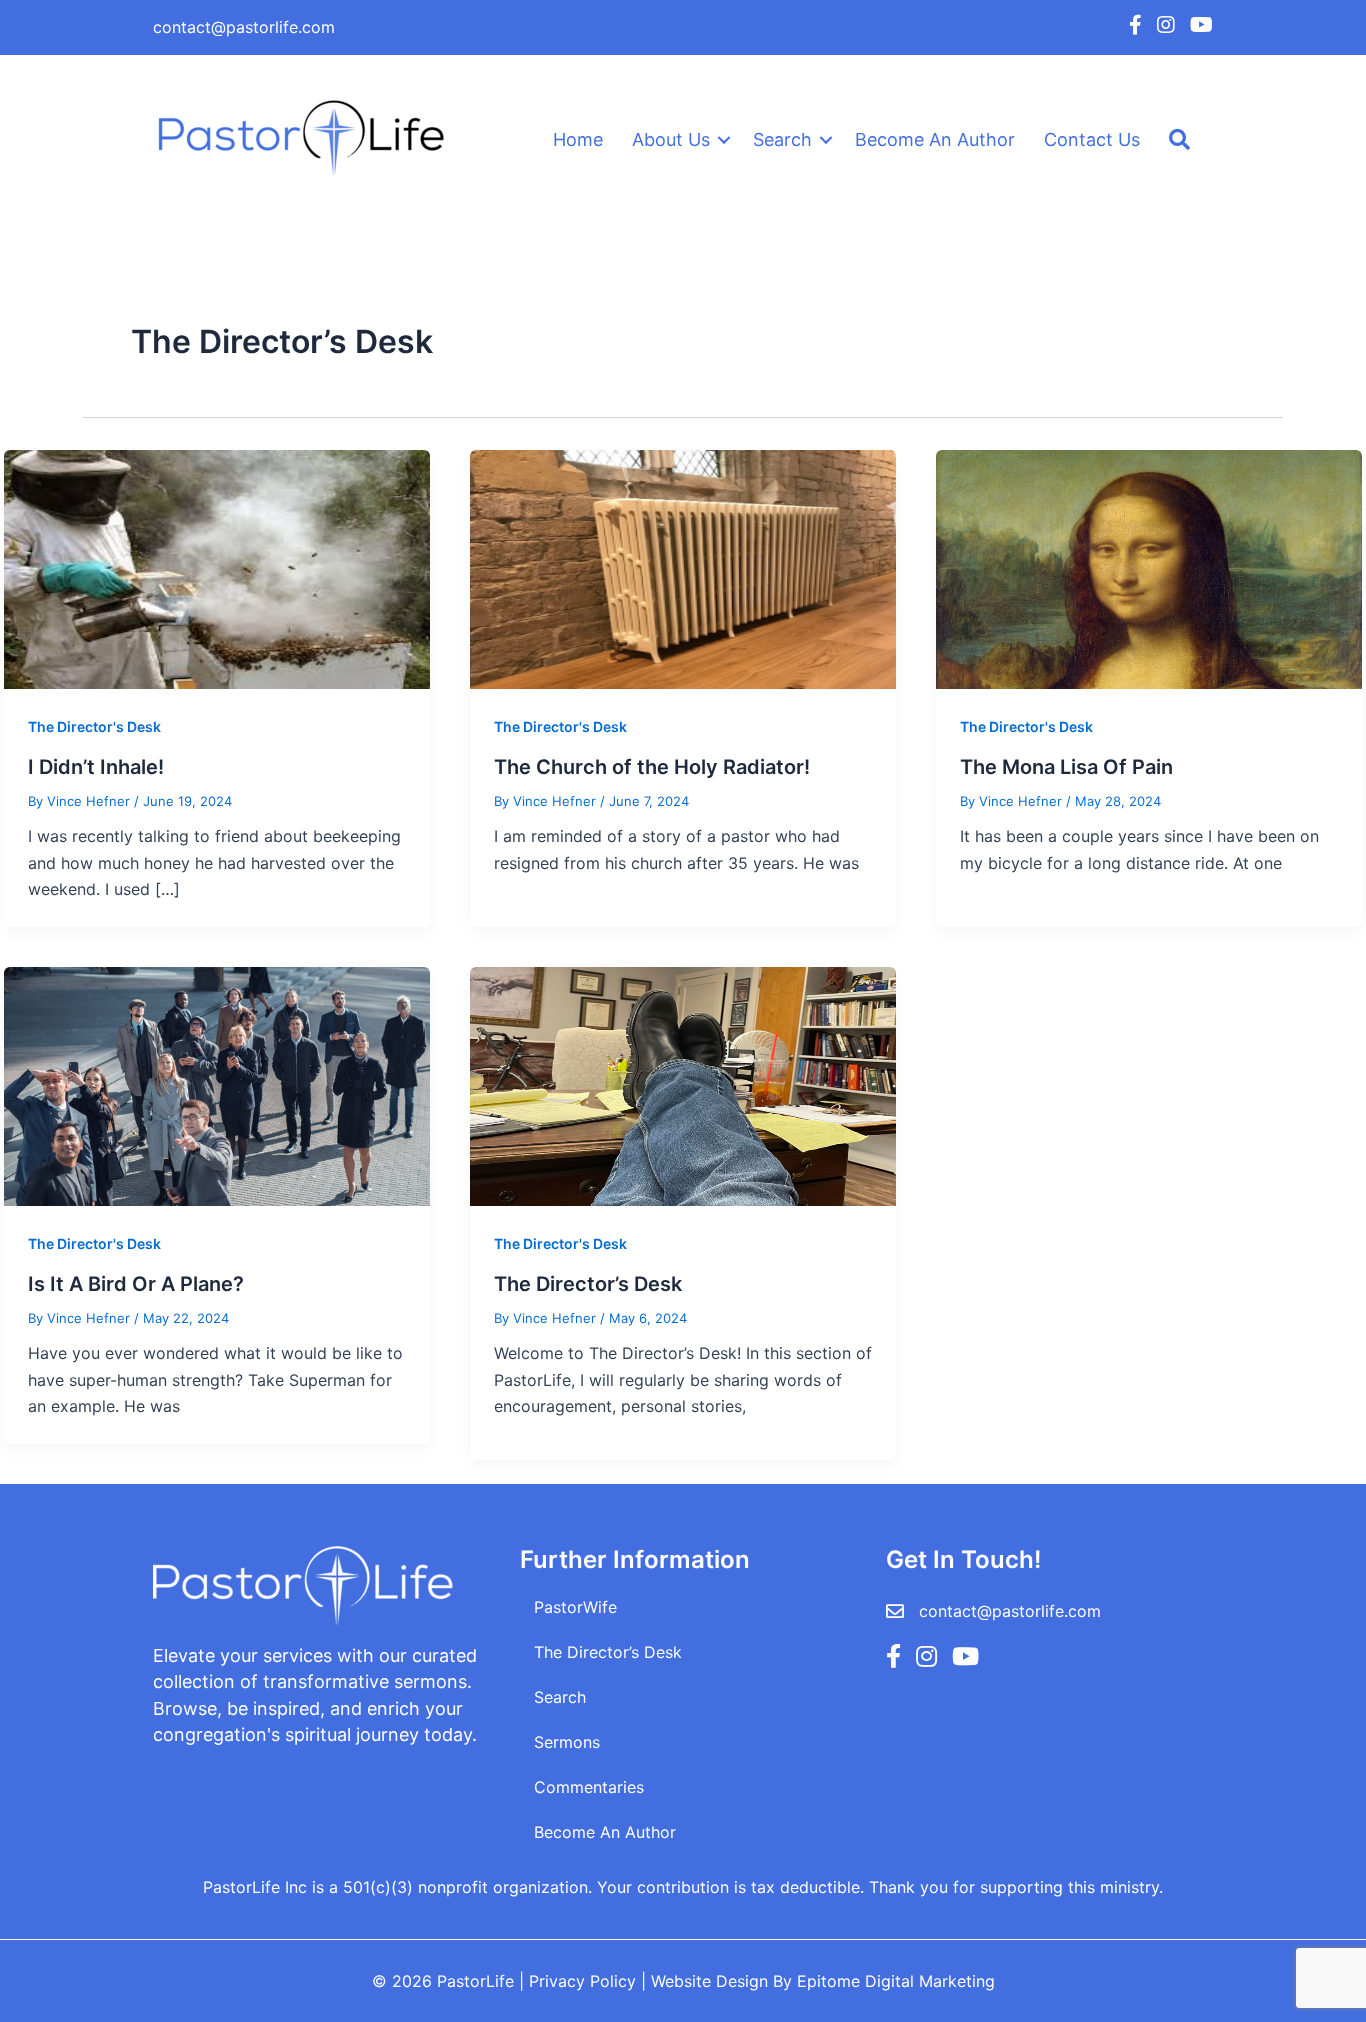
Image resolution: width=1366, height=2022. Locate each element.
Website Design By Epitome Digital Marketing (823, 1981)
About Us (671, 139)
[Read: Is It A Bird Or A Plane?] (217, 1085)
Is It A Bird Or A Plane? (136, 1284)
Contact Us (1092, 139)
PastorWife (575, 1607)
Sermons (567, 1742)
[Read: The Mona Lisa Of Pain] (1149, 568)
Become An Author (935, 139)
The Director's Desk (94, 726)
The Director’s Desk (588, 1284)
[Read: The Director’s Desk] (683, 1085)
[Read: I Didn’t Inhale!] (217, 568)
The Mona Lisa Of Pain (1066, 767)
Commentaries (589, 1787)
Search (782, 139)
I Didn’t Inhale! (96, 767)
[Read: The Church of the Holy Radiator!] (683, 568)
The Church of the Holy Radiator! (652, 767)
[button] (724, 140)
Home (578, 139)
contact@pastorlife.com (244, 27)
